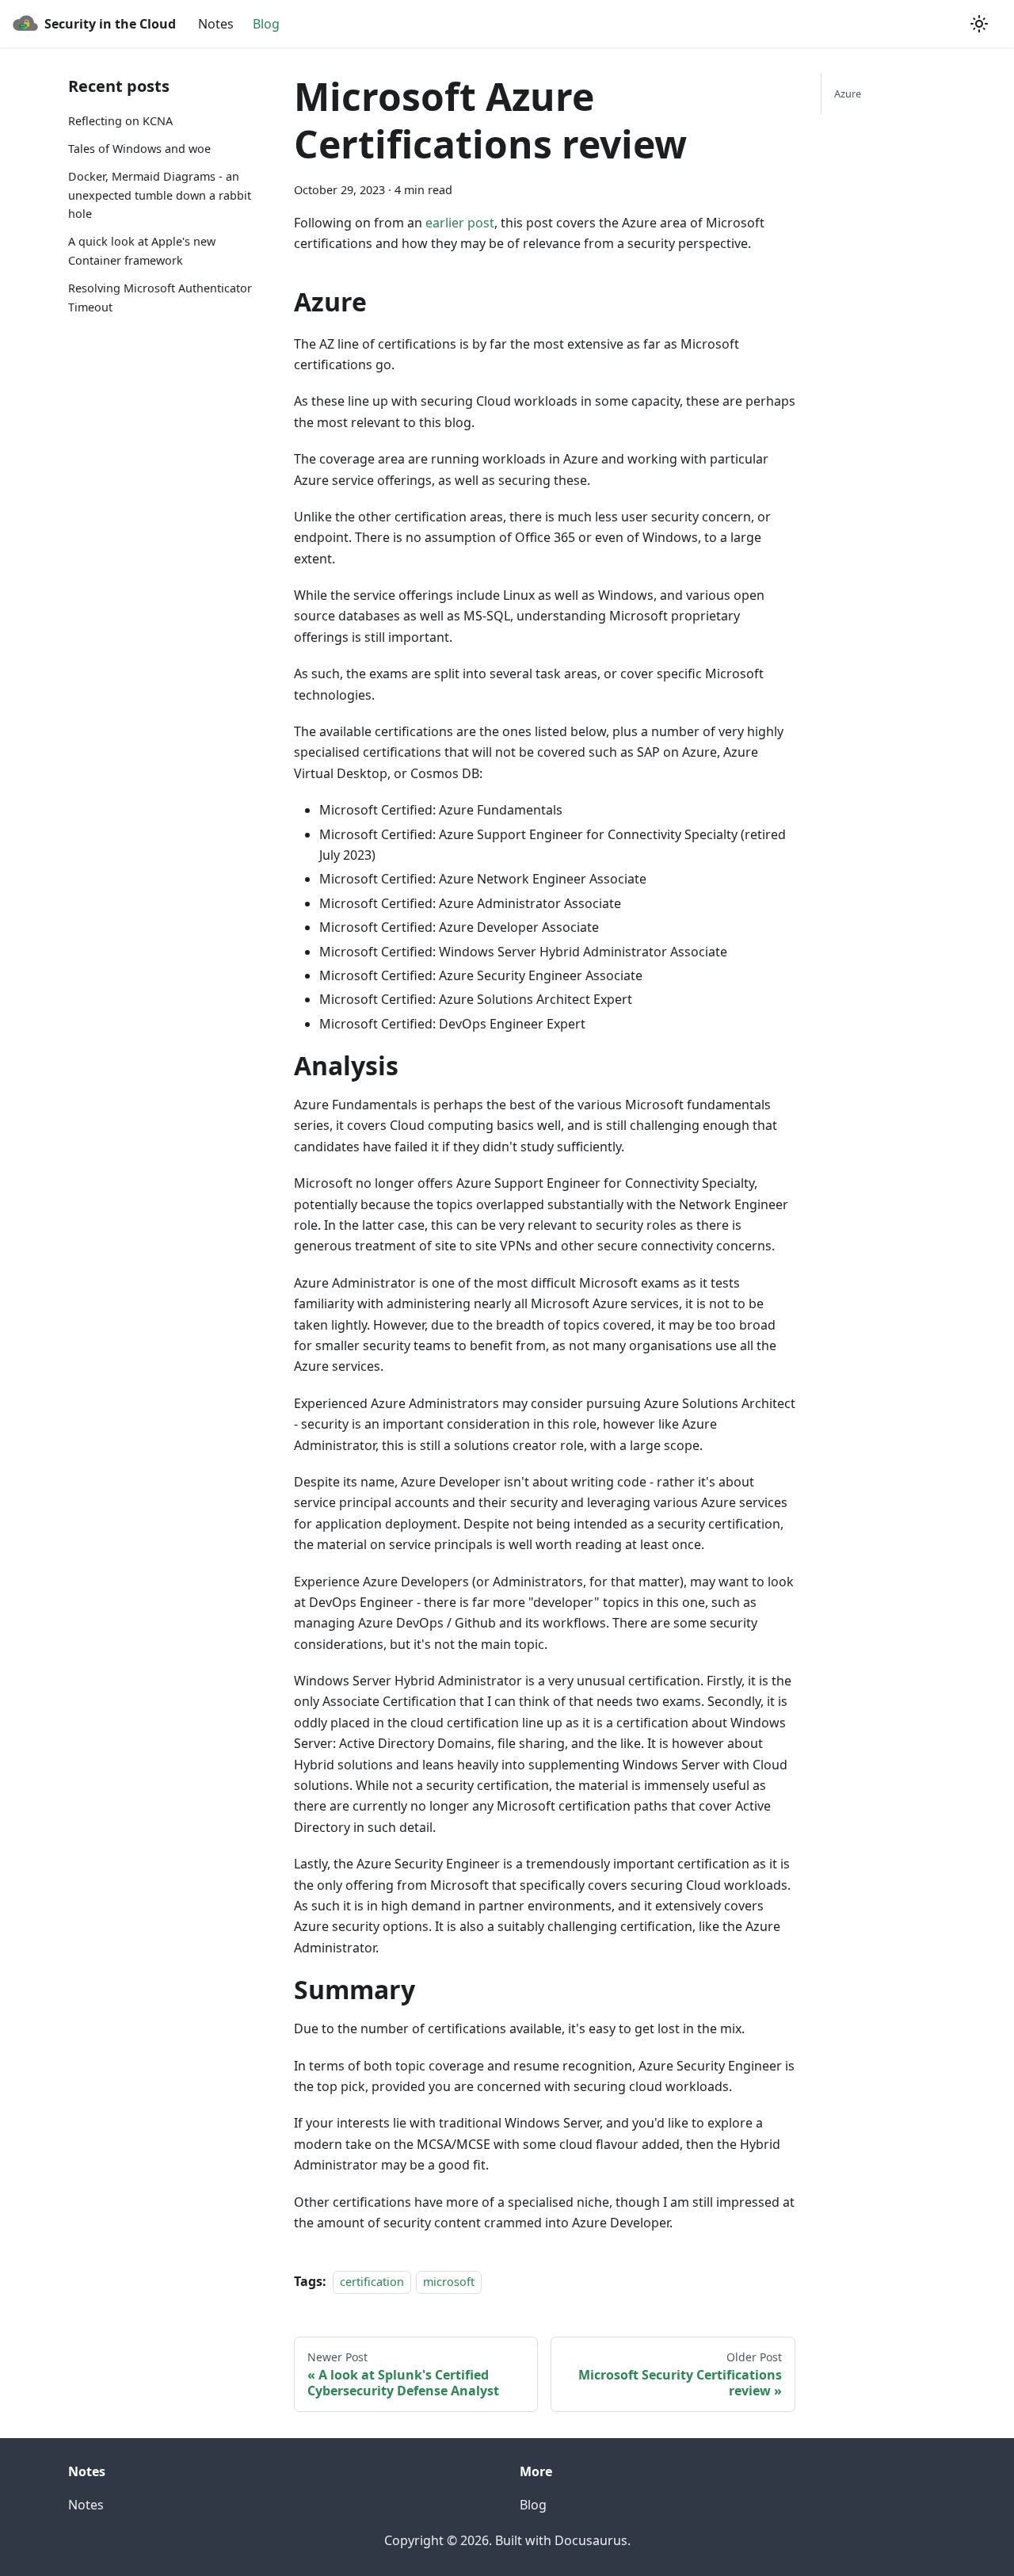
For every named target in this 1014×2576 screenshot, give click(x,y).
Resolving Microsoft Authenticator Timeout (160, 298)
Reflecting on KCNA (120, 121)
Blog (266, 24)
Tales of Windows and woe (139, 149)
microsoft (449, 2282)
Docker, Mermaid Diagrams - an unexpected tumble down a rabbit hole (160, 195)
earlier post (460, 223)
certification (372, 2282)
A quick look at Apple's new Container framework (142, 251)
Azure (848, 93)
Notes (216, 24)
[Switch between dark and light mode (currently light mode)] (979, 24)
